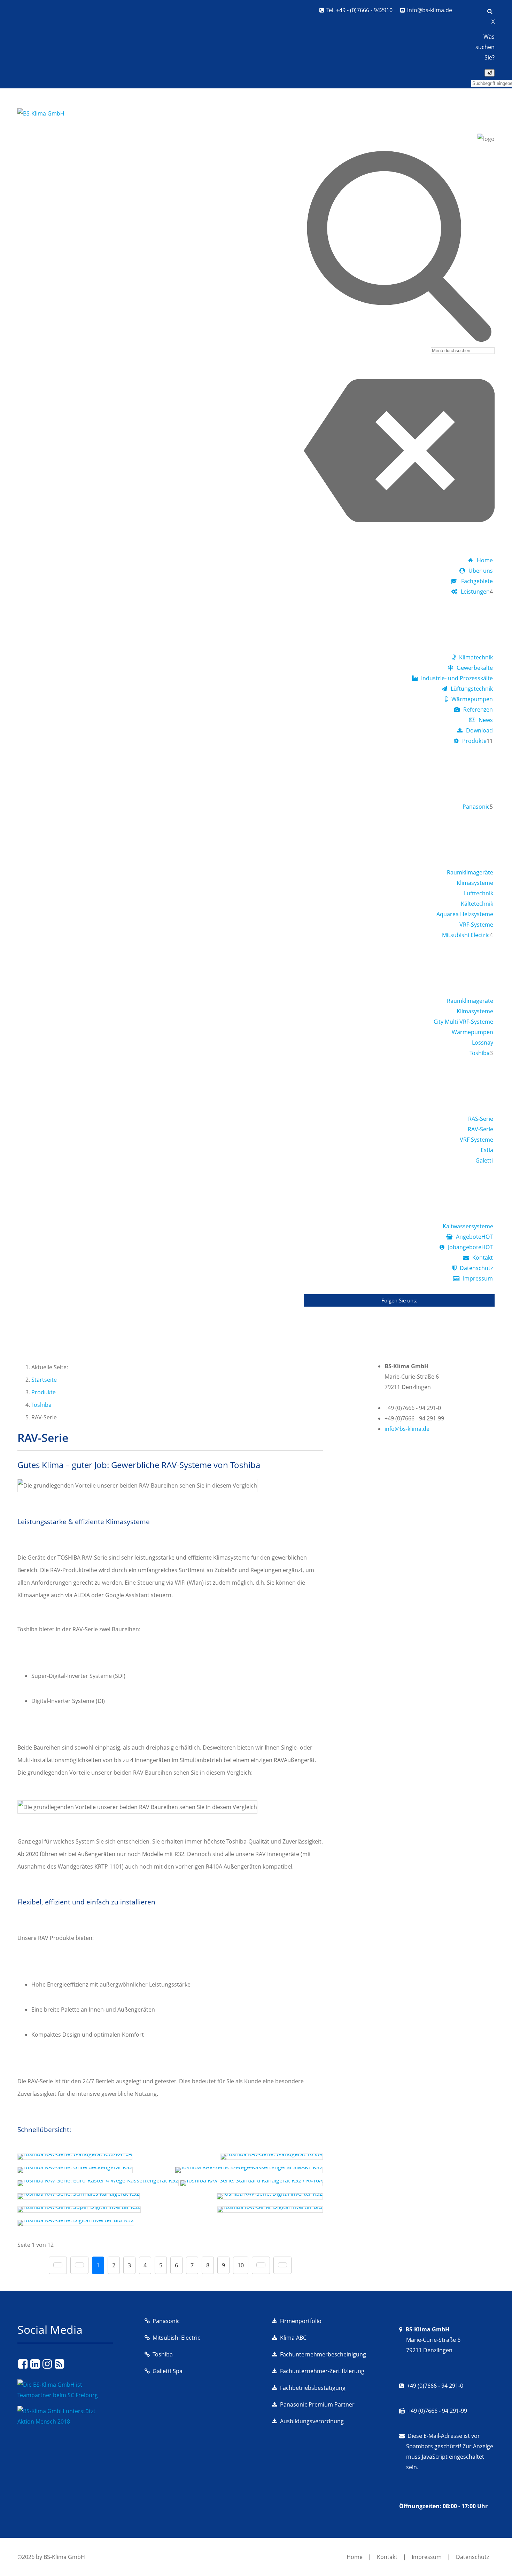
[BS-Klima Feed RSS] (59, 2364)
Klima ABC (293, 2338)
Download (479, 730)
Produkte (474, 741)
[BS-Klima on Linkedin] (35, 2364)
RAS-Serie (481, 1119)
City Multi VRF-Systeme (463, 1022)
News (486, 720)
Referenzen (478, 710)
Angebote (474, 1237)
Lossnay (483, 1043)
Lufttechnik (479, 893)
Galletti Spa (168, 2371)
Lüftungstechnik (472, 689)
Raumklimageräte (470, 872)
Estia (487, 1150)
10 (241, 2265)
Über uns (481, 571)
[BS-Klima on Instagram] (47, 2364)
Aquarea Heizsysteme (465, 914)
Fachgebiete (477, 581)
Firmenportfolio (301, 2321)
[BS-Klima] (41, 113)
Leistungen (475, 592)
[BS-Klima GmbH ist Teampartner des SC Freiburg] (65, 2395)
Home (485, 560)
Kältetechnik (477, 904)
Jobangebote (470, 1247)
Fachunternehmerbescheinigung (323, 2354)
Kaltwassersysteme (468, 1226)
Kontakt (483, 1258)
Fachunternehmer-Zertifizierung (322, 2371)
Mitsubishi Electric (466, 935)
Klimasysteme (475, 883)
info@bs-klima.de (430, 10)
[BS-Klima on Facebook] (23, 2364)
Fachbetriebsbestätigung (313, 2388)
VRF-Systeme (476, 925)
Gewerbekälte (475, 668)
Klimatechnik (476, 657)
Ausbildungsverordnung (312, 2421)
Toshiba (480, 1053)
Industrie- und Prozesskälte (457, 678)
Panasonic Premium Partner (317, 2404)
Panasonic (476, 807)
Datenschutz (476, 1268)
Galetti (484, 1160)
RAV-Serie (480, 1129)
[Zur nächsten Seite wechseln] (261, 2265)
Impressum (478, 1278)
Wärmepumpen (472, 699)
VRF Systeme (476, 1140)
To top (490, 2558)
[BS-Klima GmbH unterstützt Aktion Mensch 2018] (65, 2422)
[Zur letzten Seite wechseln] (282, 2265)
